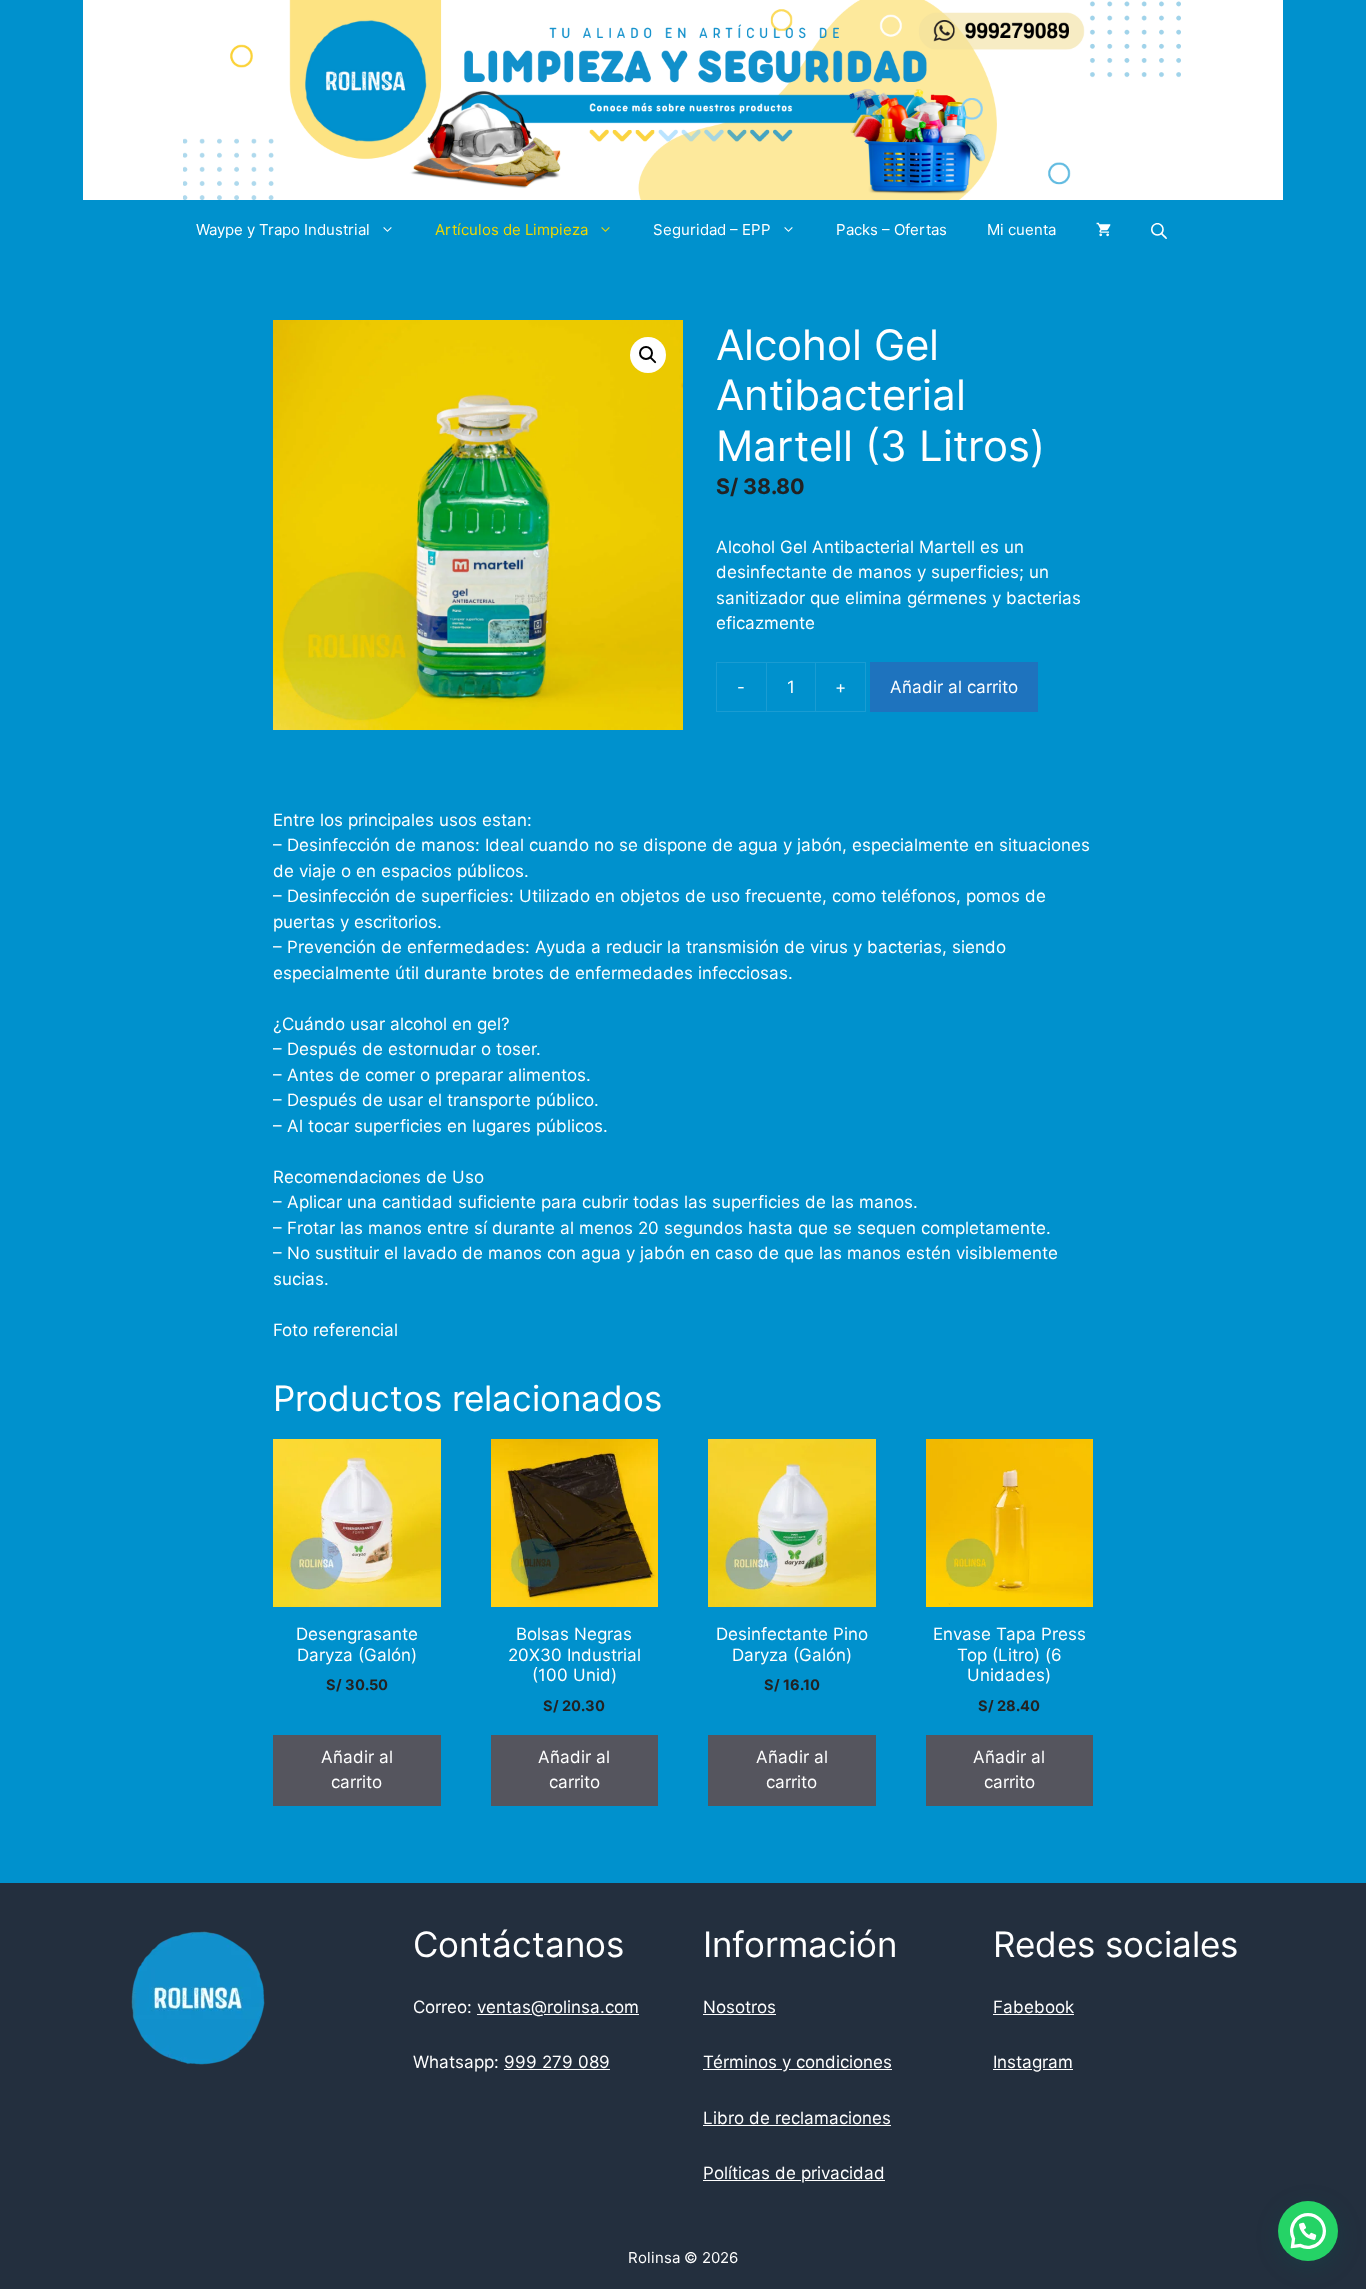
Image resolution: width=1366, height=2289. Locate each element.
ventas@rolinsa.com (558, 2007)
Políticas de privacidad (794, 2173)
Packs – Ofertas (891, 229)
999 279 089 (557, 2062)
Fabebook (1033, 2007)
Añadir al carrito (954, 687)
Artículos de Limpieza (511, 229)
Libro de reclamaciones (797, 2118)
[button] (648, 355)
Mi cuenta (1021, 229)
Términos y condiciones (797, 2062)
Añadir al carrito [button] (357, 1770)
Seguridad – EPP (712, 229)
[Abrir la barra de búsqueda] (1161, 230)
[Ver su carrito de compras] (1103, 230)
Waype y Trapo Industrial (283, 229)
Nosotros (739, 2007)
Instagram (1033, 2062)
